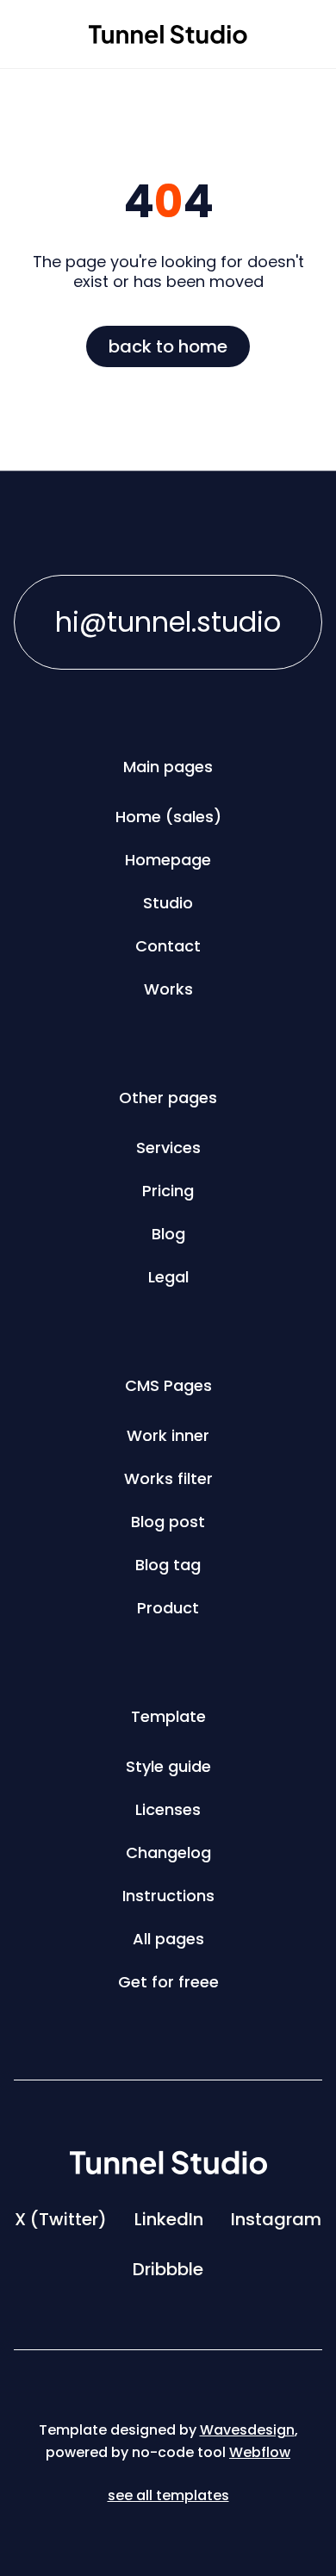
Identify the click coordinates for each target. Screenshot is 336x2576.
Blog (168, 1234)
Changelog (168, 1852)
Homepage (168, 860)
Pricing (168, 1191)
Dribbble (168, 2269)
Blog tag (168, 1565)
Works (168, 989)
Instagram (276, 2219)
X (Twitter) (61, 2219)
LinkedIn (169, 2219)
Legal (168, 1277)
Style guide (168, 1766)
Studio (168, 903)
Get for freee (168, 1982)
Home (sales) (168, 817)
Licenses (168, 1809)
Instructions (168, 1896)
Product (168, 1608)
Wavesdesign (247, 2430)
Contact (168, 946)
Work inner (168, 1435)
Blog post (168, 1522)
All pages (168, 1939)
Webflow (260, 2452)
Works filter (168, 1478)
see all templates (168, 2495)
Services (168, 1148)
